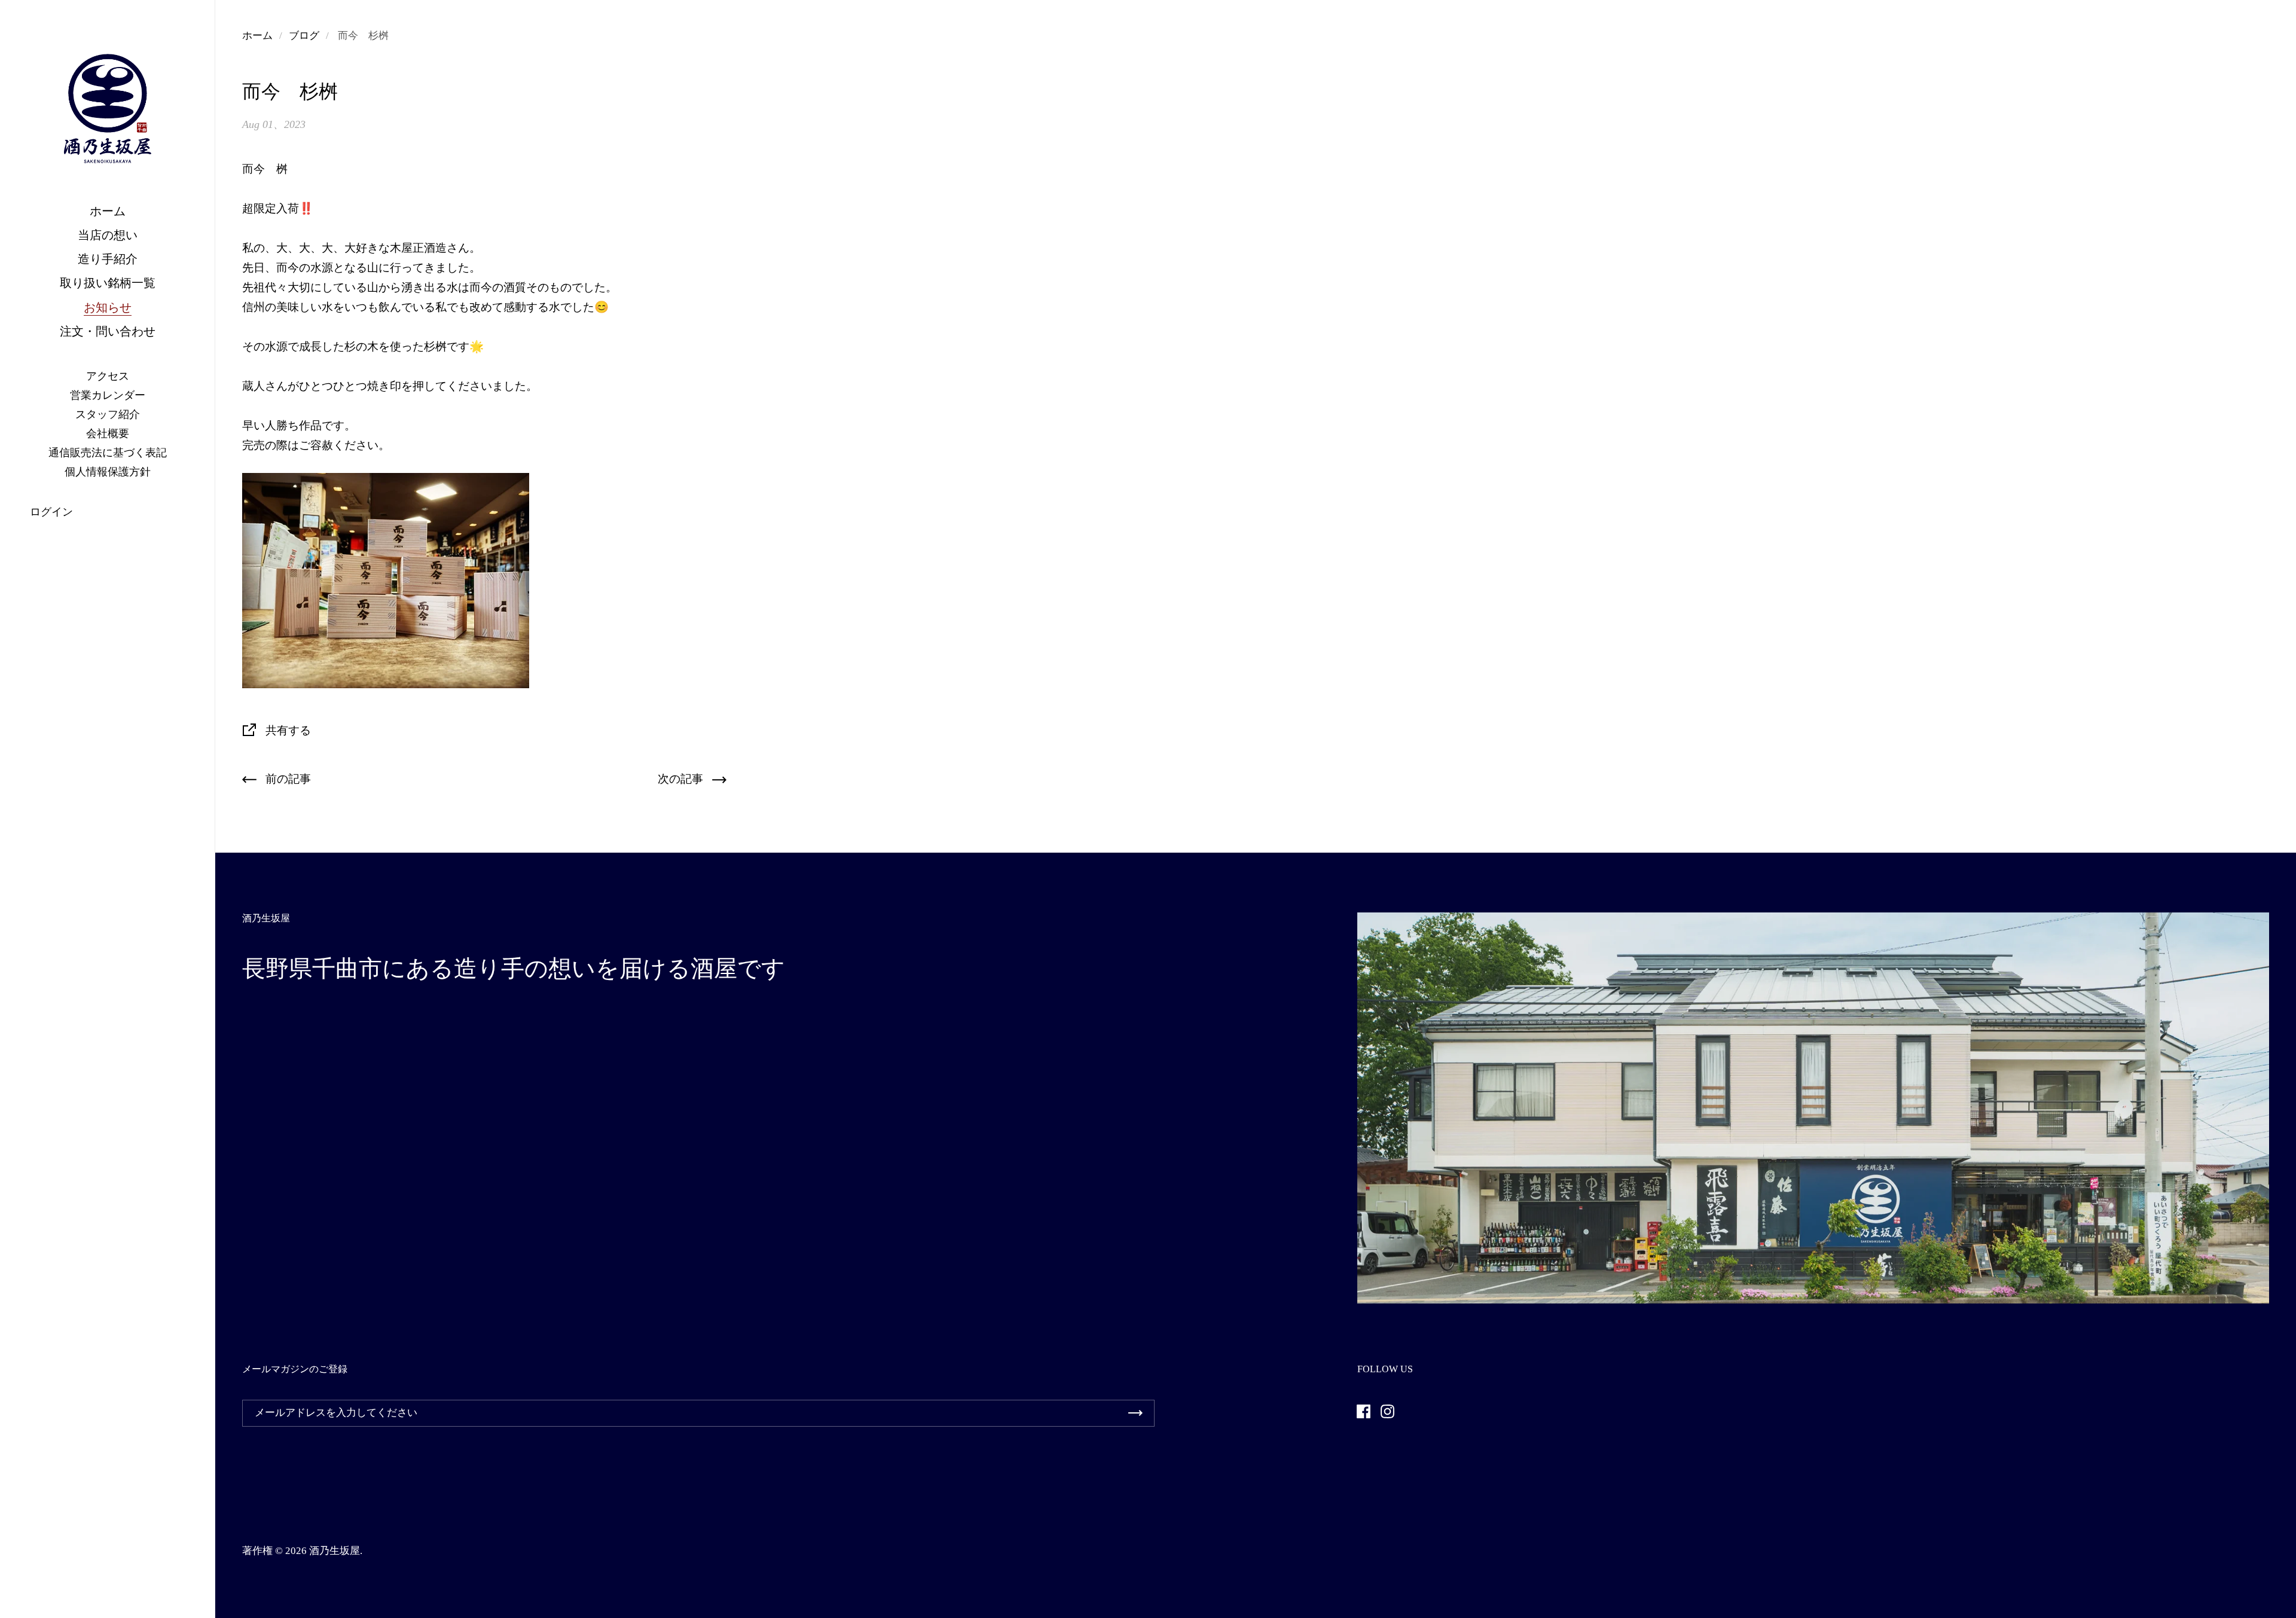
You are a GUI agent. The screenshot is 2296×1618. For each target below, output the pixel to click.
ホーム (257, 36)
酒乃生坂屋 (335, 1551)
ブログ (304, 36)
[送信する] (1135, 1413)
